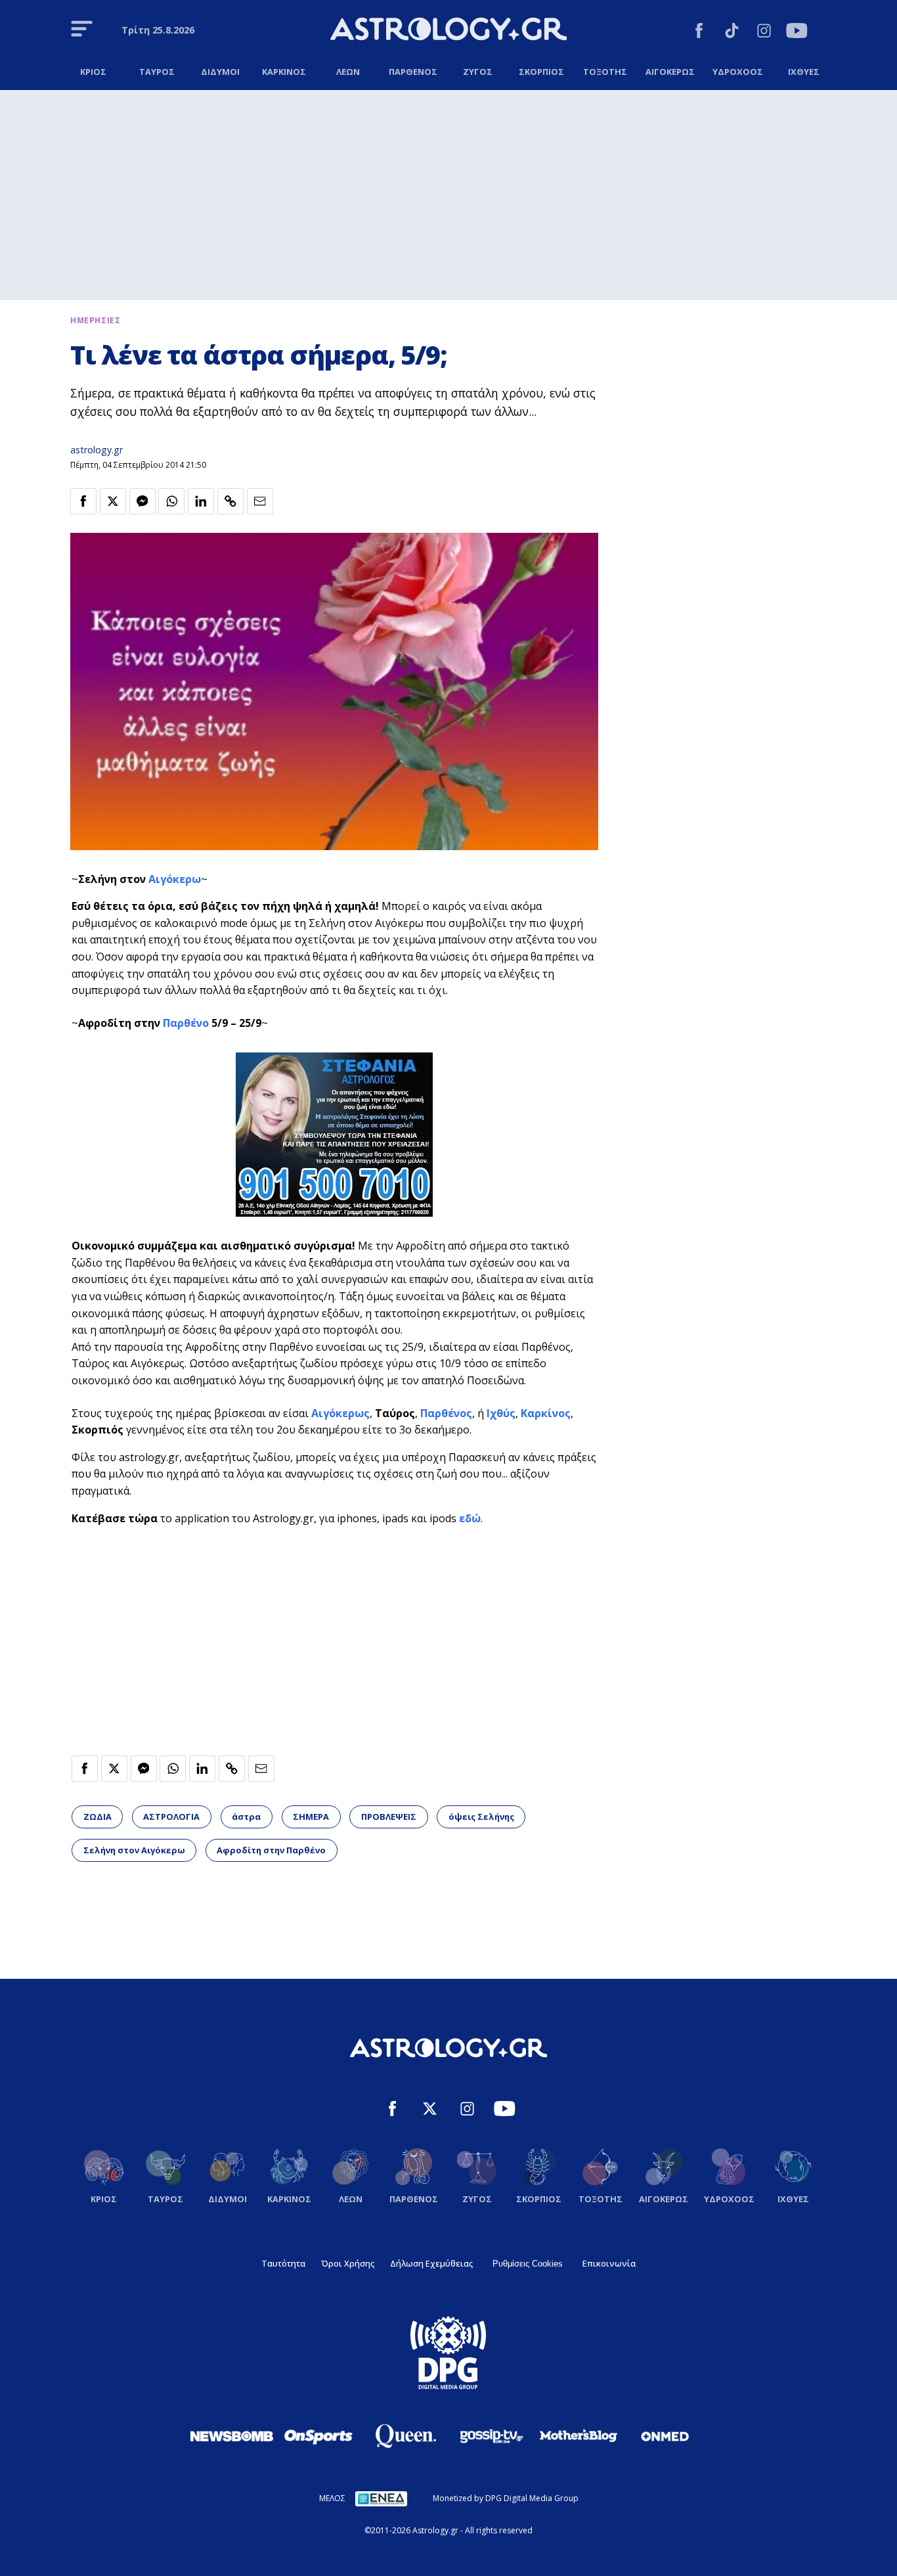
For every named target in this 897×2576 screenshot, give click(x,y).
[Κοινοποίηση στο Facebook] (83, 501)
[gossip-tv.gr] (492, 2436)
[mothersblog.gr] (579, 2436)
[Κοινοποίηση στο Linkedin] (201, 501)
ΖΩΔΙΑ (98, 1817)
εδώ (470, 1518)
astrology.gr (97, 450)
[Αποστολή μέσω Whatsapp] (171, 501)
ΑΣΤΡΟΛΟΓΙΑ (171, 1817)
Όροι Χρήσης (348, 2263)
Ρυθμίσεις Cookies (528, 2264)
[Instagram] (764, 33)
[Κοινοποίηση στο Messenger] (142, 501)
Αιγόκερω (175, 879)
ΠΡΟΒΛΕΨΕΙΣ (389, 1817)
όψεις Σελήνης (481, 1817)
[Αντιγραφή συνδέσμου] (230, 501)
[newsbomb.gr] (232, 2436)
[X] (430, 2111)
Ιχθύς (501, 1413)
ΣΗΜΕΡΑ (311, 1817)
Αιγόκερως (340, 1413)
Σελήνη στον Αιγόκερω (134, 1850)
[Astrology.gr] (448, 31)
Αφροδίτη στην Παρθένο (271, 1850)
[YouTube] (797, 33)
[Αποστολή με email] (260, 501)
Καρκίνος (546, 1413)
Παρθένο (186, 1023)
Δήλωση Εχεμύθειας (431, 2263)
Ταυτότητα (283, 2263)
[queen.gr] (405, 2436)
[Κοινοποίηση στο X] (113, 501)
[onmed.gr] (665, 2436)
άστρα (246, 1817)
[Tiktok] (732, 33)
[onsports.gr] (318, 2436)
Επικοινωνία (609, 2263)
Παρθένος (446, 1413)
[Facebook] (699, 33)
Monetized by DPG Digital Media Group (506, 2498)
